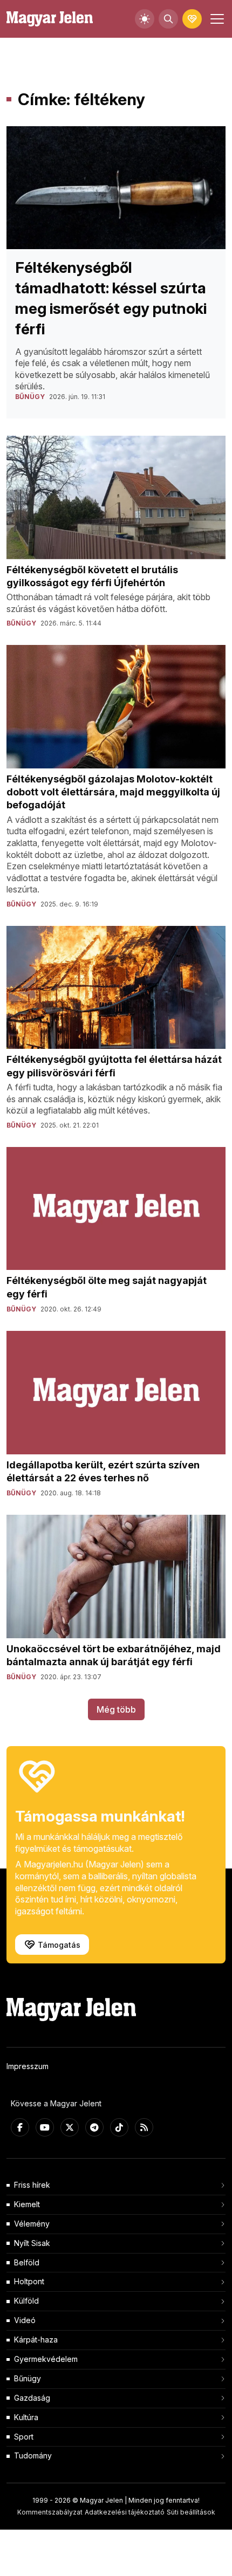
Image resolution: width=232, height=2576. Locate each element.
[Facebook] (20, 2127)
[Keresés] (168, 19)
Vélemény (32, 2224)
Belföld (27, 2262)
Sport (24, 2437)
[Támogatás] (192, 19)
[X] (70, 2127)
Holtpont (29, 2281)
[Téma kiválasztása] (145, 19)
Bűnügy (28, 2378)
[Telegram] (94, 2127)
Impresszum (28, 2066)
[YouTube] (45, 2127)
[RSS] (144, 2127)
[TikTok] (119, 2127)
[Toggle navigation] (216, 19)
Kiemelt (27, 2204)
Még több (116, 1709)
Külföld (26, 2301)
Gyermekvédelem (46, 2359)
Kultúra (26, 2417)
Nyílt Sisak (32, 2243)
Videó (25, 2320)
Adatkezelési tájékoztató (125, 2512)
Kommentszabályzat (50, 2512)
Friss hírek (32, 2185)
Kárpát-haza (36, 2340)
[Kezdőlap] (50, 19)
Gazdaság (32, 2398)
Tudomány (33, 2455)
